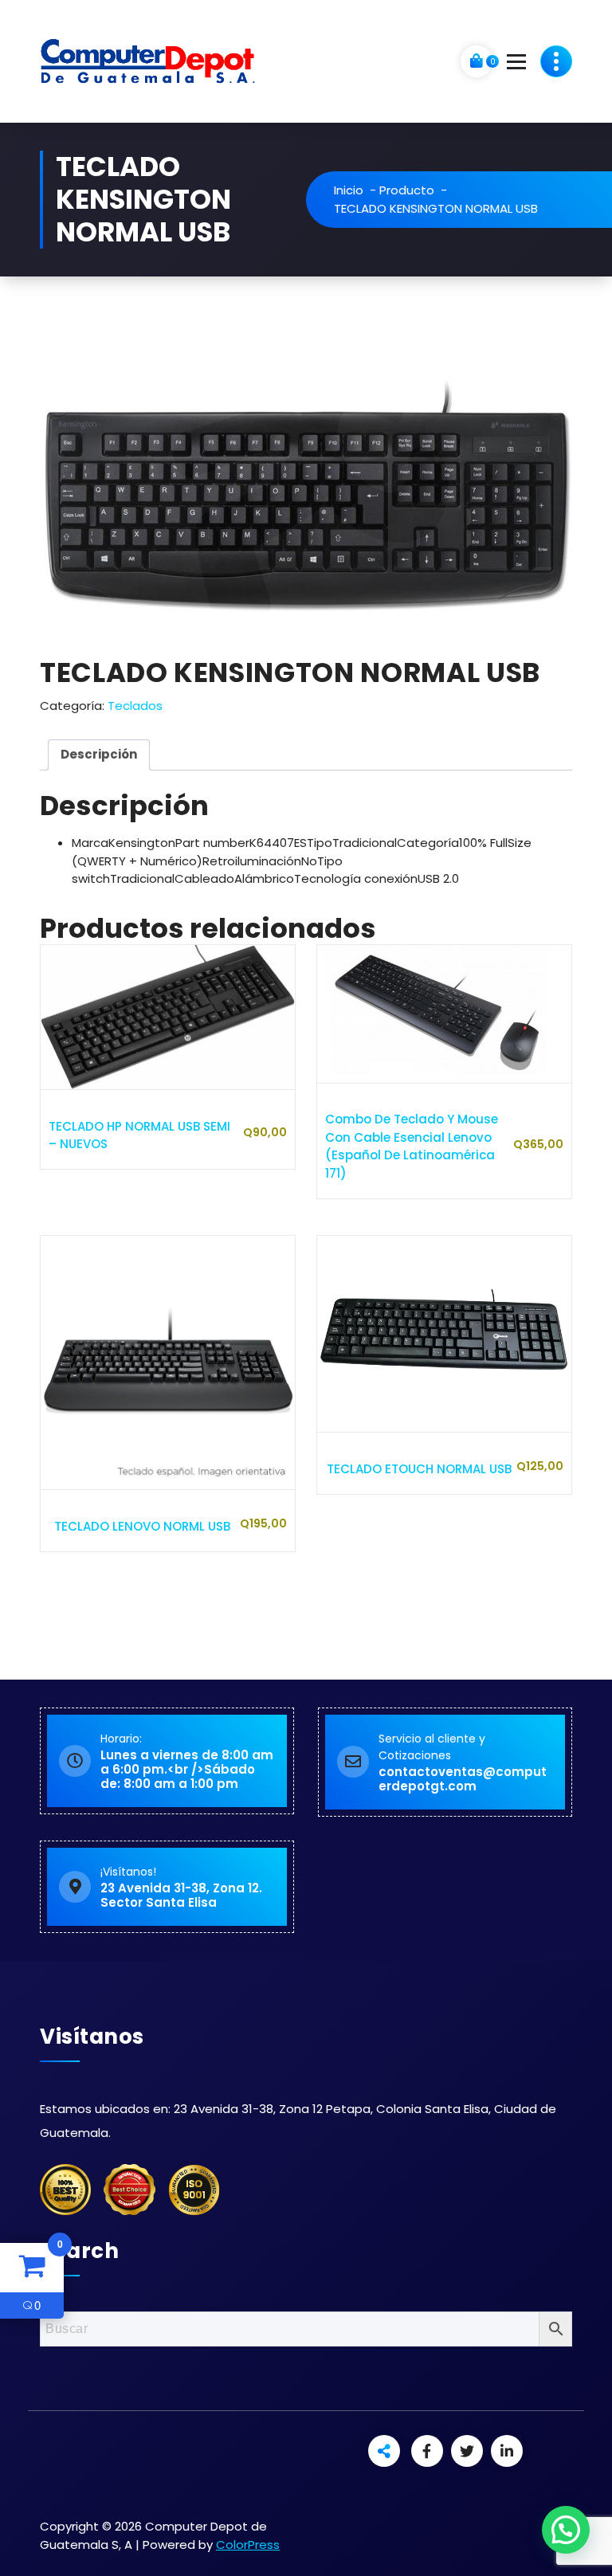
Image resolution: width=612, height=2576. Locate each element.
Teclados (135, 706)
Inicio (349, 190)
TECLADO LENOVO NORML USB (142, 1526)
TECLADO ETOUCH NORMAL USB (419, 1469)
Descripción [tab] (99, 754)
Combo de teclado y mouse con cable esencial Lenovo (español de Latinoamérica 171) (412, 1146)
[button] (566, 2530)
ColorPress (248, 2545)
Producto (407, 190)
